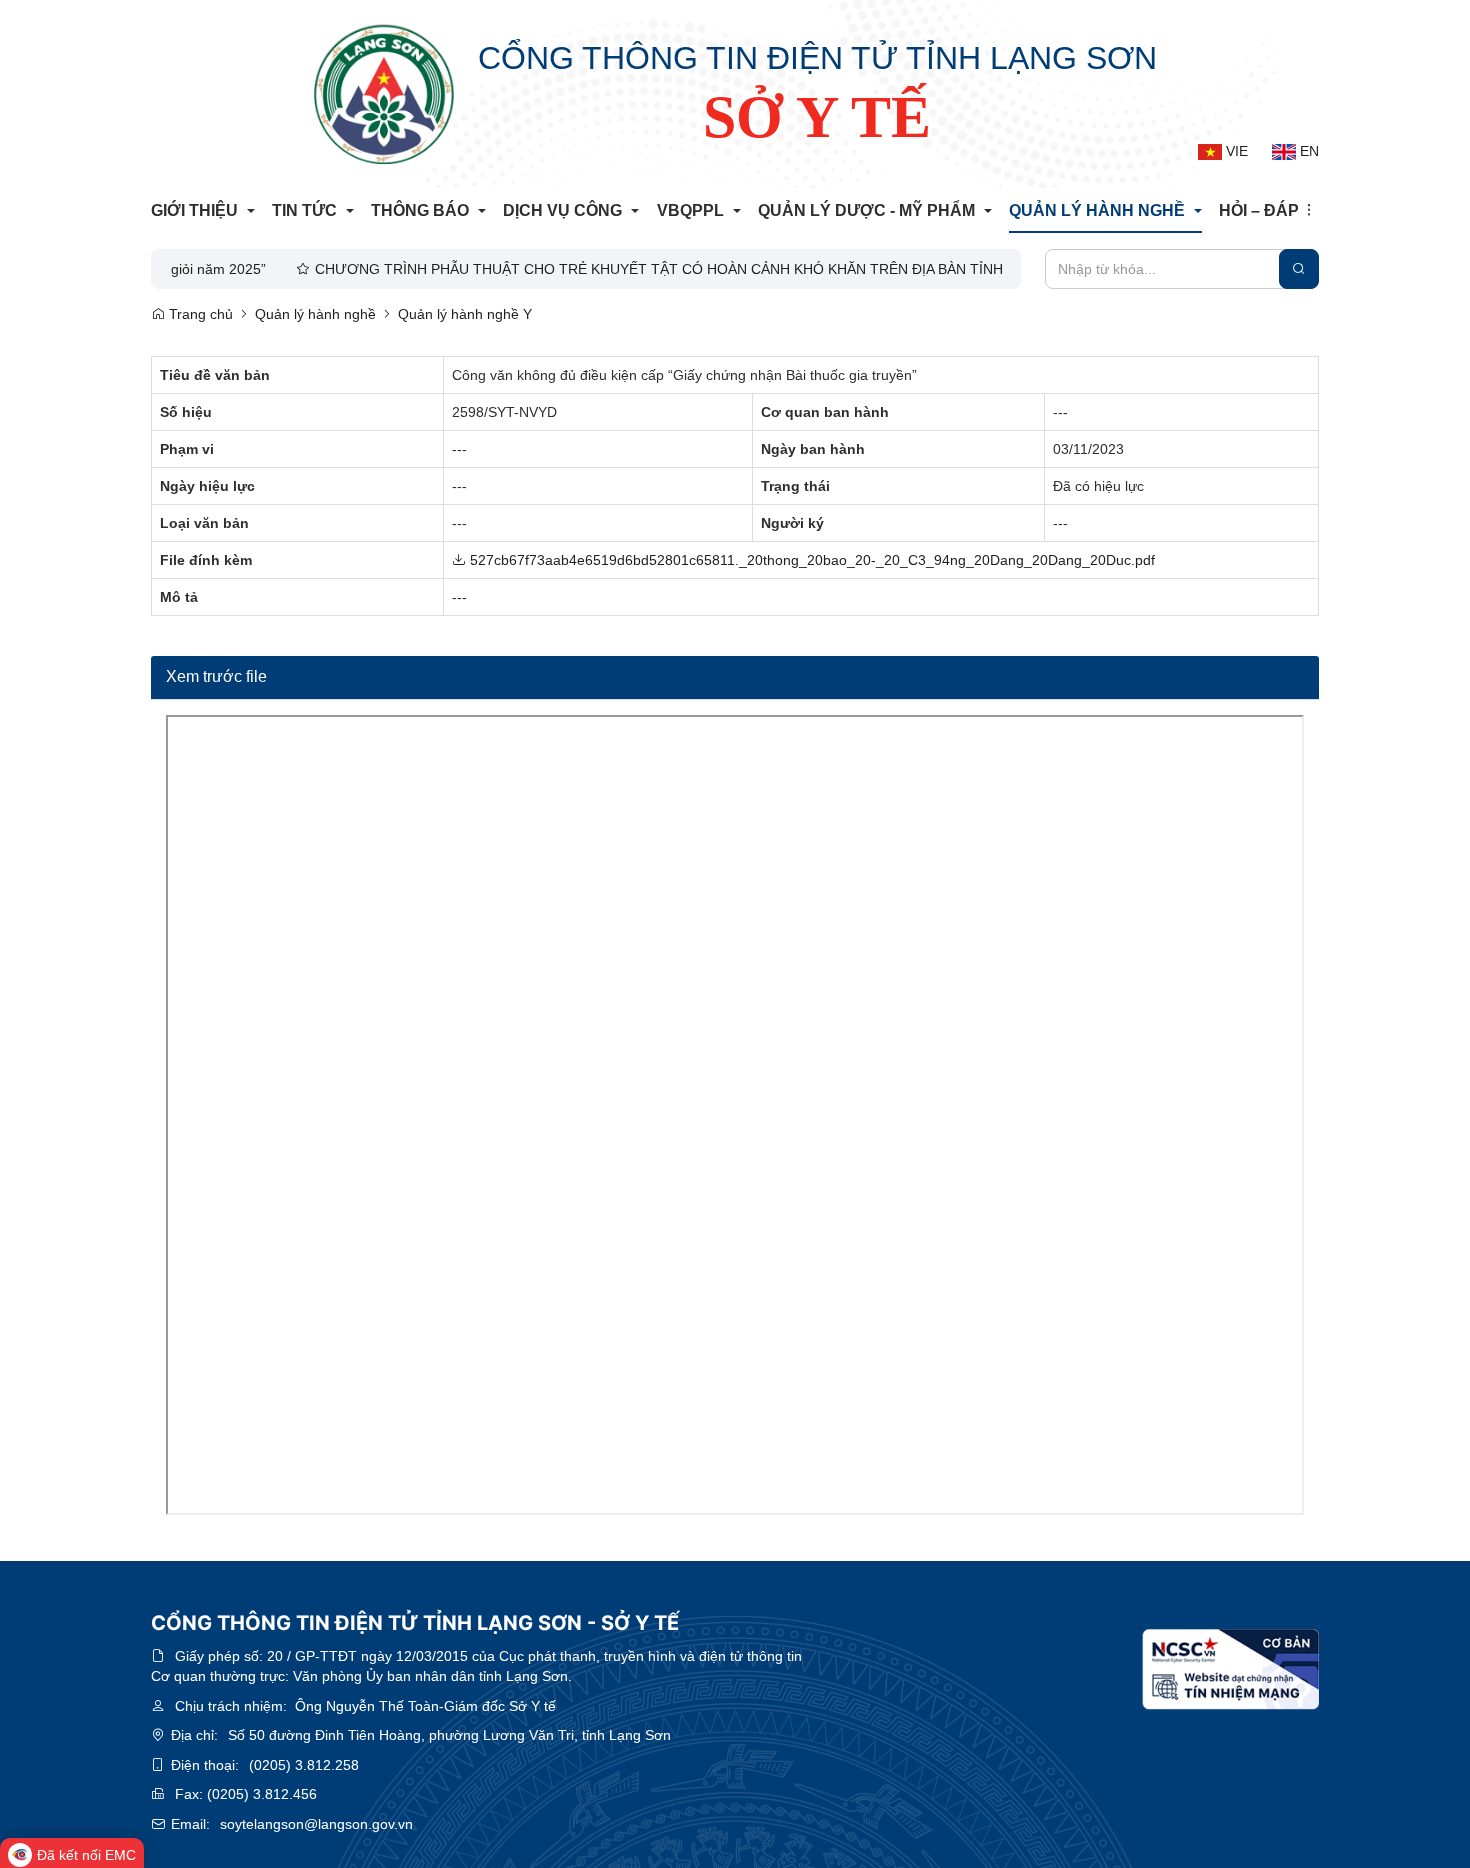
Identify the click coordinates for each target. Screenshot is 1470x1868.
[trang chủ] (384, 94)
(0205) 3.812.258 (304, 1765)
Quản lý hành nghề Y (465, 314)
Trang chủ (199, 314)
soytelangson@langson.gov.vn (316, 1824)
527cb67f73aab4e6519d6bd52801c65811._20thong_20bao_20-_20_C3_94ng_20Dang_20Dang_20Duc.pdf (810, 560)
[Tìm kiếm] (1299, 269)
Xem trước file (216, 676)
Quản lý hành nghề (315, 314)
